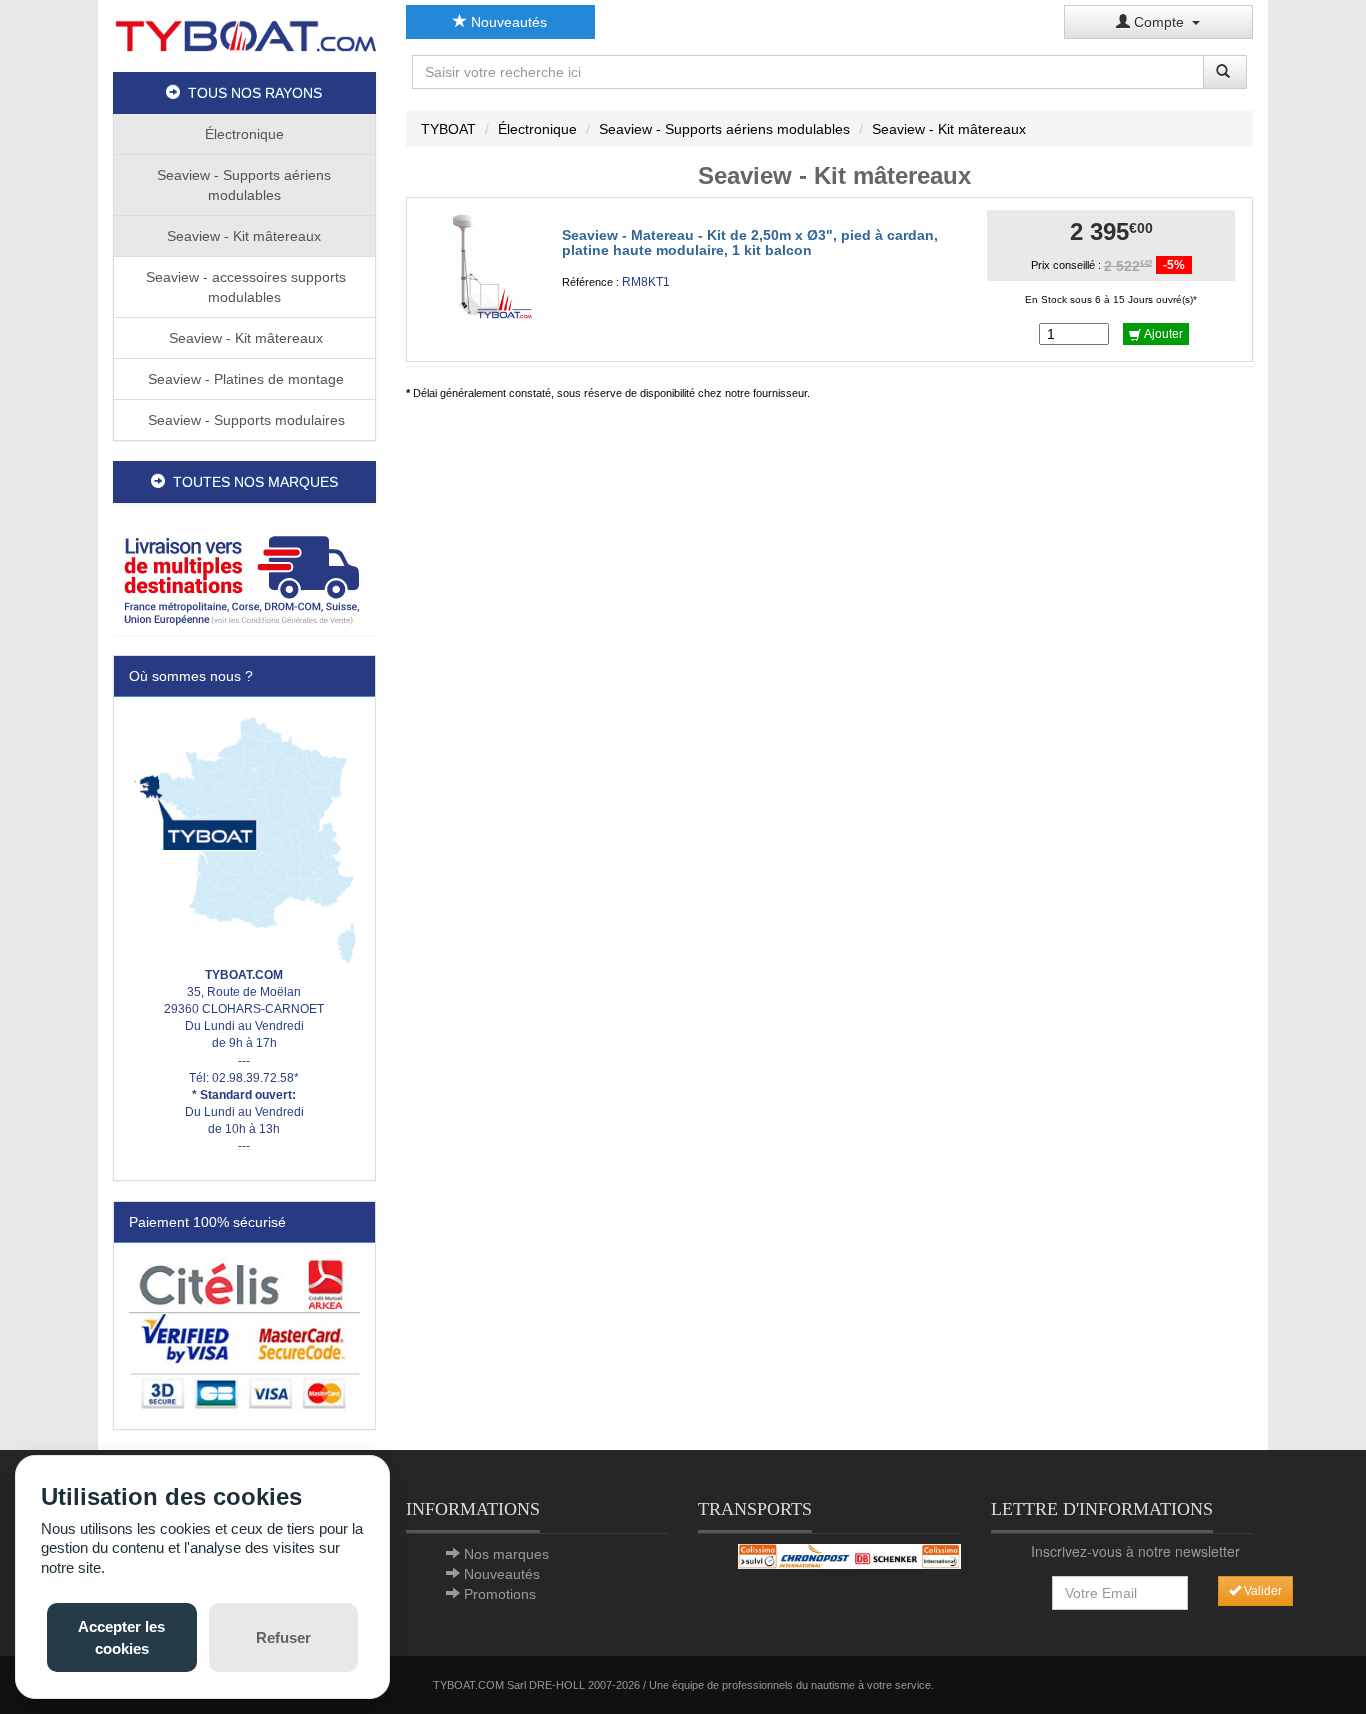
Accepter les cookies (121, 1637)
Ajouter (1162, 334)
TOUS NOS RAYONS (251, 93)
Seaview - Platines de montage (244, 379)
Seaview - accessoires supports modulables (244, 287)
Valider (1261, 1591)
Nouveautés (507, 22)
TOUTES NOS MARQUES (251, 482)
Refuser (283, 1637)
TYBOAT (448, 129)
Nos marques (506, 1554)
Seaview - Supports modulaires (244, 420)
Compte (1161, 22)
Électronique (244, 134)
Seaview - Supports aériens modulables (244, 185)
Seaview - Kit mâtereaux (244, 236)
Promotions (500, 1594)
